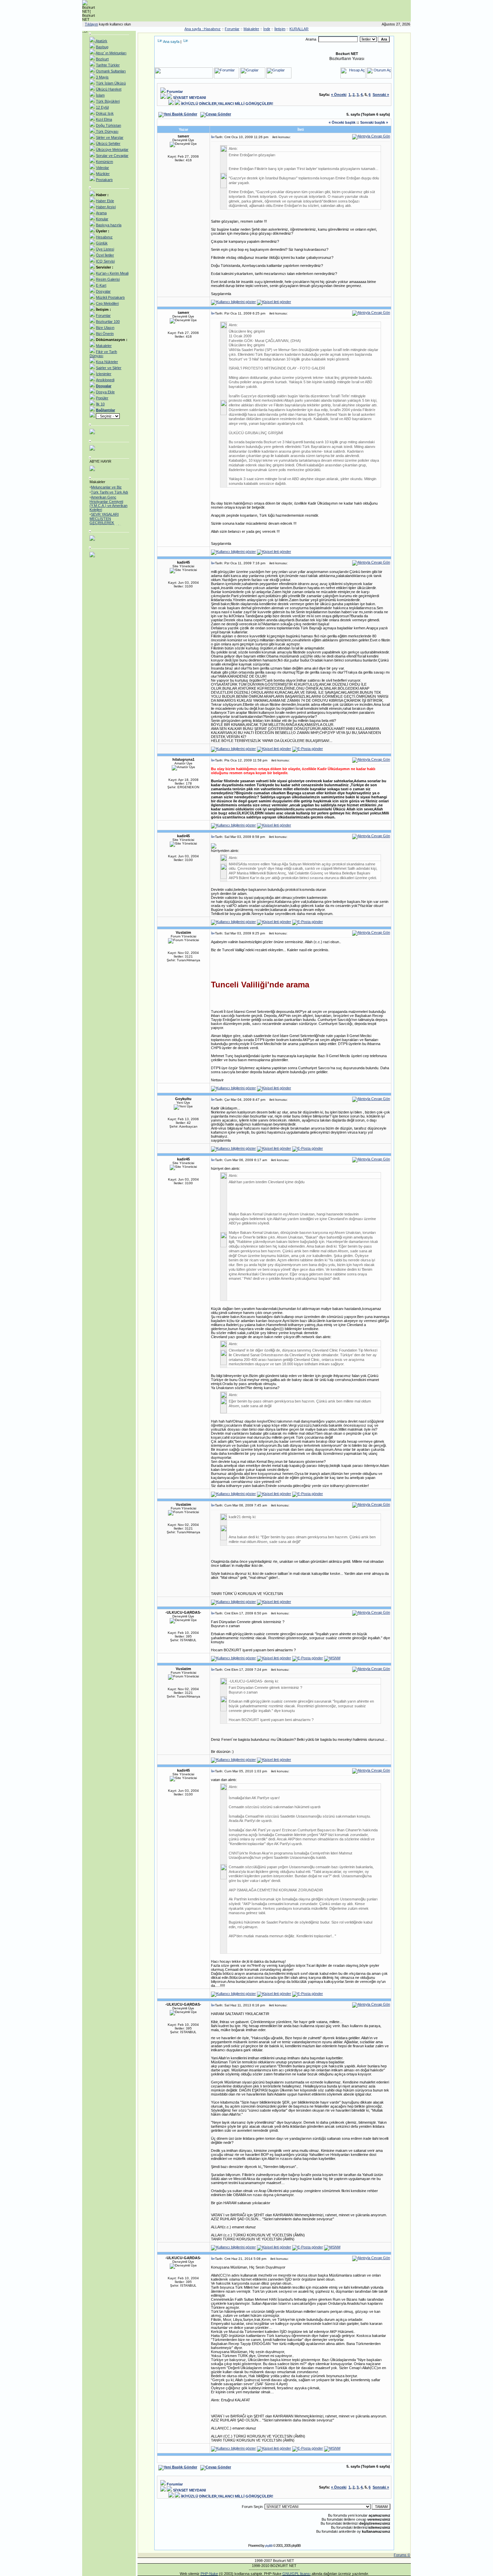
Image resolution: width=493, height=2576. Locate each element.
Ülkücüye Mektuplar (112, 150)
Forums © (402, 2555)
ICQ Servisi (105, 261)
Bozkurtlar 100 (108, 322)
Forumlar (232, 29)
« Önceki (339, 95)
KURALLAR (299, 29)
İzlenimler (104, 374)
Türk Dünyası (107, 131)
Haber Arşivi (106, 207)
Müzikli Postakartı (110, 297)
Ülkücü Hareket (109, 89)
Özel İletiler (105, 255)
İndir (267, 29)
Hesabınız (104, 237)
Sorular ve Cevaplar (112, 156)
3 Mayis (102, 77)
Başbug (102, 47)
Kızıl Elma (104, 119)
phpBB (269, 2546)
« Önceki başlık (342, 122)
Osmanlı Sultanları (111, 71)
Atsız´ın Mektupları (111, 53)
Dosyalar (103, 291)
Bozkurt (102, 59)
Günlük (102, 243)
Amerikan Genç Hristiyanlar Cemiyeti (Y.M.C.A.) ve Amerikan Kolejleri (108, 497)
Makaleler (251, 29)
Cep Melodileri (107, 303)
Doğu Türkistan (108, 125)
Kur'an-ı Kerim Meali (112, 273)
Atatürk (101, 41)
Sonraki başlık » (374, 122)
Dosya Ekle (105, 392)
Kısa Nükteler (107, 362)
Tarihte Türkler (108, 65)
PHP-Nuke (209, 2574)
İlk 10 (100, 404)
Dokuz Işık (105, 113)
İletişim (280, 29)
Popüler (102, 398)
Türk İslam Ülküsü (111, 83)
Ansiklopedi (105, 380)
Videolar (102, 168)
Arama (101, 213)
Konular (102, 219)
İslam (100, 95)
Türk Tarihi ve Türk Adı (109, 485)
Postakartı (104, 180)
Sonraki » (381, 95)
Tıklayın (91, 24)
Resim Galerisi (108, 279)
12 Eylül (102, 107)
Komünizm (104, 162)
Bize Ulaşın (105, 328)
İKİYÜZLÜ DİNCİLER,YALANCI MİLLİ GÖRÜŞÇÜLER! (227, 104)
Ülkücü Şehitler (108, 144)
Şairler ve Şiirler (109, 368)
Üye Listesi (105, 249)
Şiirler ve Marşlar (110, 137)
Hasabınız (212, 29)
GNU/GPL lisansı (296, 2574)
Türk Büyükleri (108, 101)
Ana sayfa (171, 42)
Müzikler (103, 174)
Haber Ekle (105, 201)
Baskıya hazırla (109, 225)
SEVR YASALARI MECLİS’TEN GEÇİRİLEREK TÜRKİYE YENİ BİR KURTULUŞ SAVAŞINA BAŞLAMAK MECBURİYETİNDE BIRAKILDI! (108, 522)
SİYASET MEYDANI (189, 98)
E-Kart (101, 285)
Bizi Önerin (105, 334)
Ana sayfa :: (194, 29)
